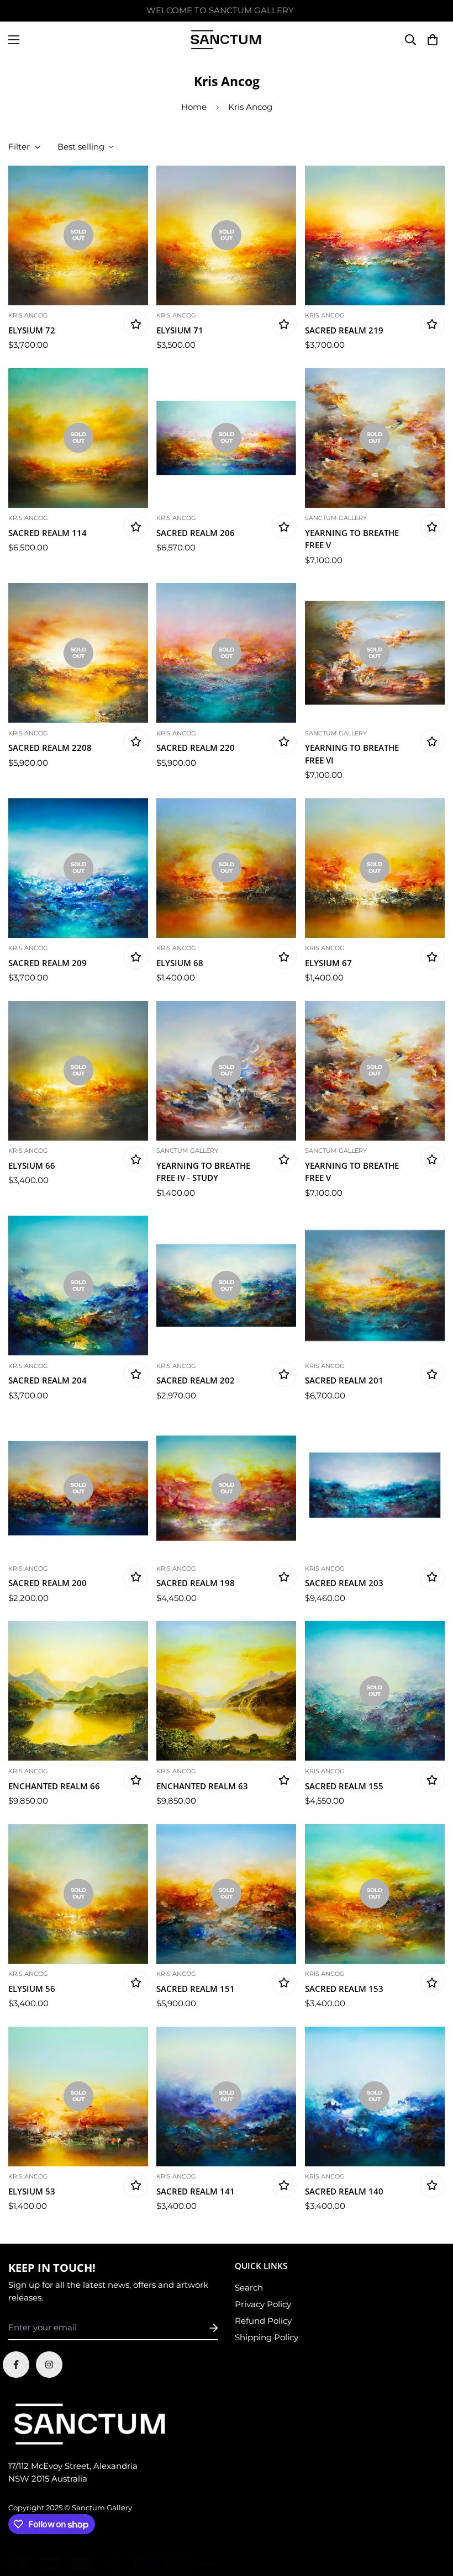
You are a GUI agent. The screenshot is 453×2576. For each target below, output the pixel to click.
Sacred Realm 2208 (50, 748)
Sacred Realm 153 (344, 1989)
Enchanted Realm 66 (54, 1786)
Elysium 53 (32, 2191)
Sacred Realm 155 (344, 1786)
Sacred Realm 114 (48, 533)
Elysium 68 (180, 963)
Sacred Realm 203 (344, 1583)
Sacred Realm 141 (196, 2191)
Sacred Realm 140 (344, 2191)
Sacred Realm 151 (196, 1989)
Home (194, 107)
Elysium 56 (32, 1989)
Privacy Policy (263, 2304)
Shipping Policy (267, 2337)
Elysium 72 (32, 330)
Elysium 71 (180, 330)
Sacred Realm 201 (344, 1380)
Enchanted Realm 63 (202, 1786)
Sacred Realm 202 (196, 1380)
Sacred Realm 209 (48, 963)
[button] (432, 39)
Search (249, 2288)
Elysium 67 (328, 963)
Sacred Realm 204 (48, 1380)
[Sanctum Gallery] (227, 39)
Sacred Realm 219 (344, 330)
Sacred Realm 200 (48, 1583)
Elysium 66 (32, 1165)
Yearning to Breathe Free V (352, 539)
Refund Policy (263, 2321)
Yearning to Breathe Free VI (352, 754)
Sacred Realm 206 (196, 533)
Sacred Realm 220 (196, 748)
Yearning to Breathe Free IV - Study (203, 1172)
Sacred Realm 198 (196, 1583)
